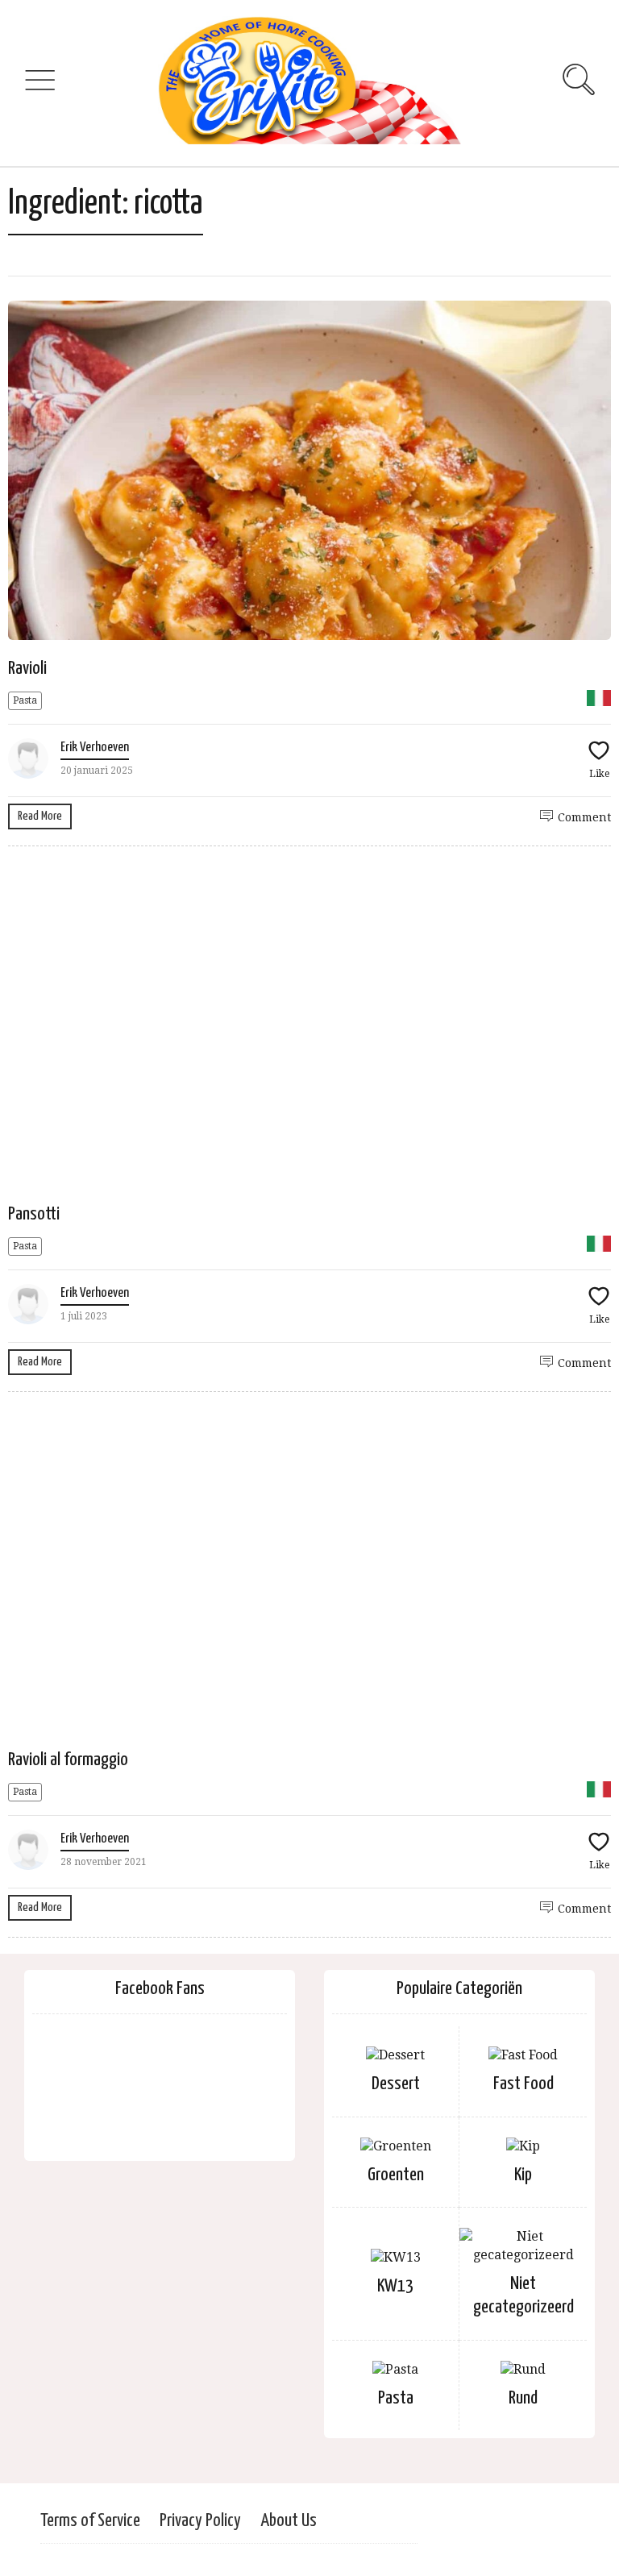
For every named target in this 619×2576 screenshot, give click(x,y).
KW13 (395, 2286)
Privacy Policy (200, 2521)
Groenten (396, 2175)
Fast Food (523, 2084)
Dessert (396, 2084)
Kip (523, 2175)
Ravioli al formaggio (68, 1760)
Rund (523, 2398)
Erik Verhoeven (95, 748)
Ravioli (27, 669)
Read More (40, 816)
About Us (289, 2521)
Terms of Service (90, 2521)
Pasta (25, 700)
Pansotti (34, 1214)
